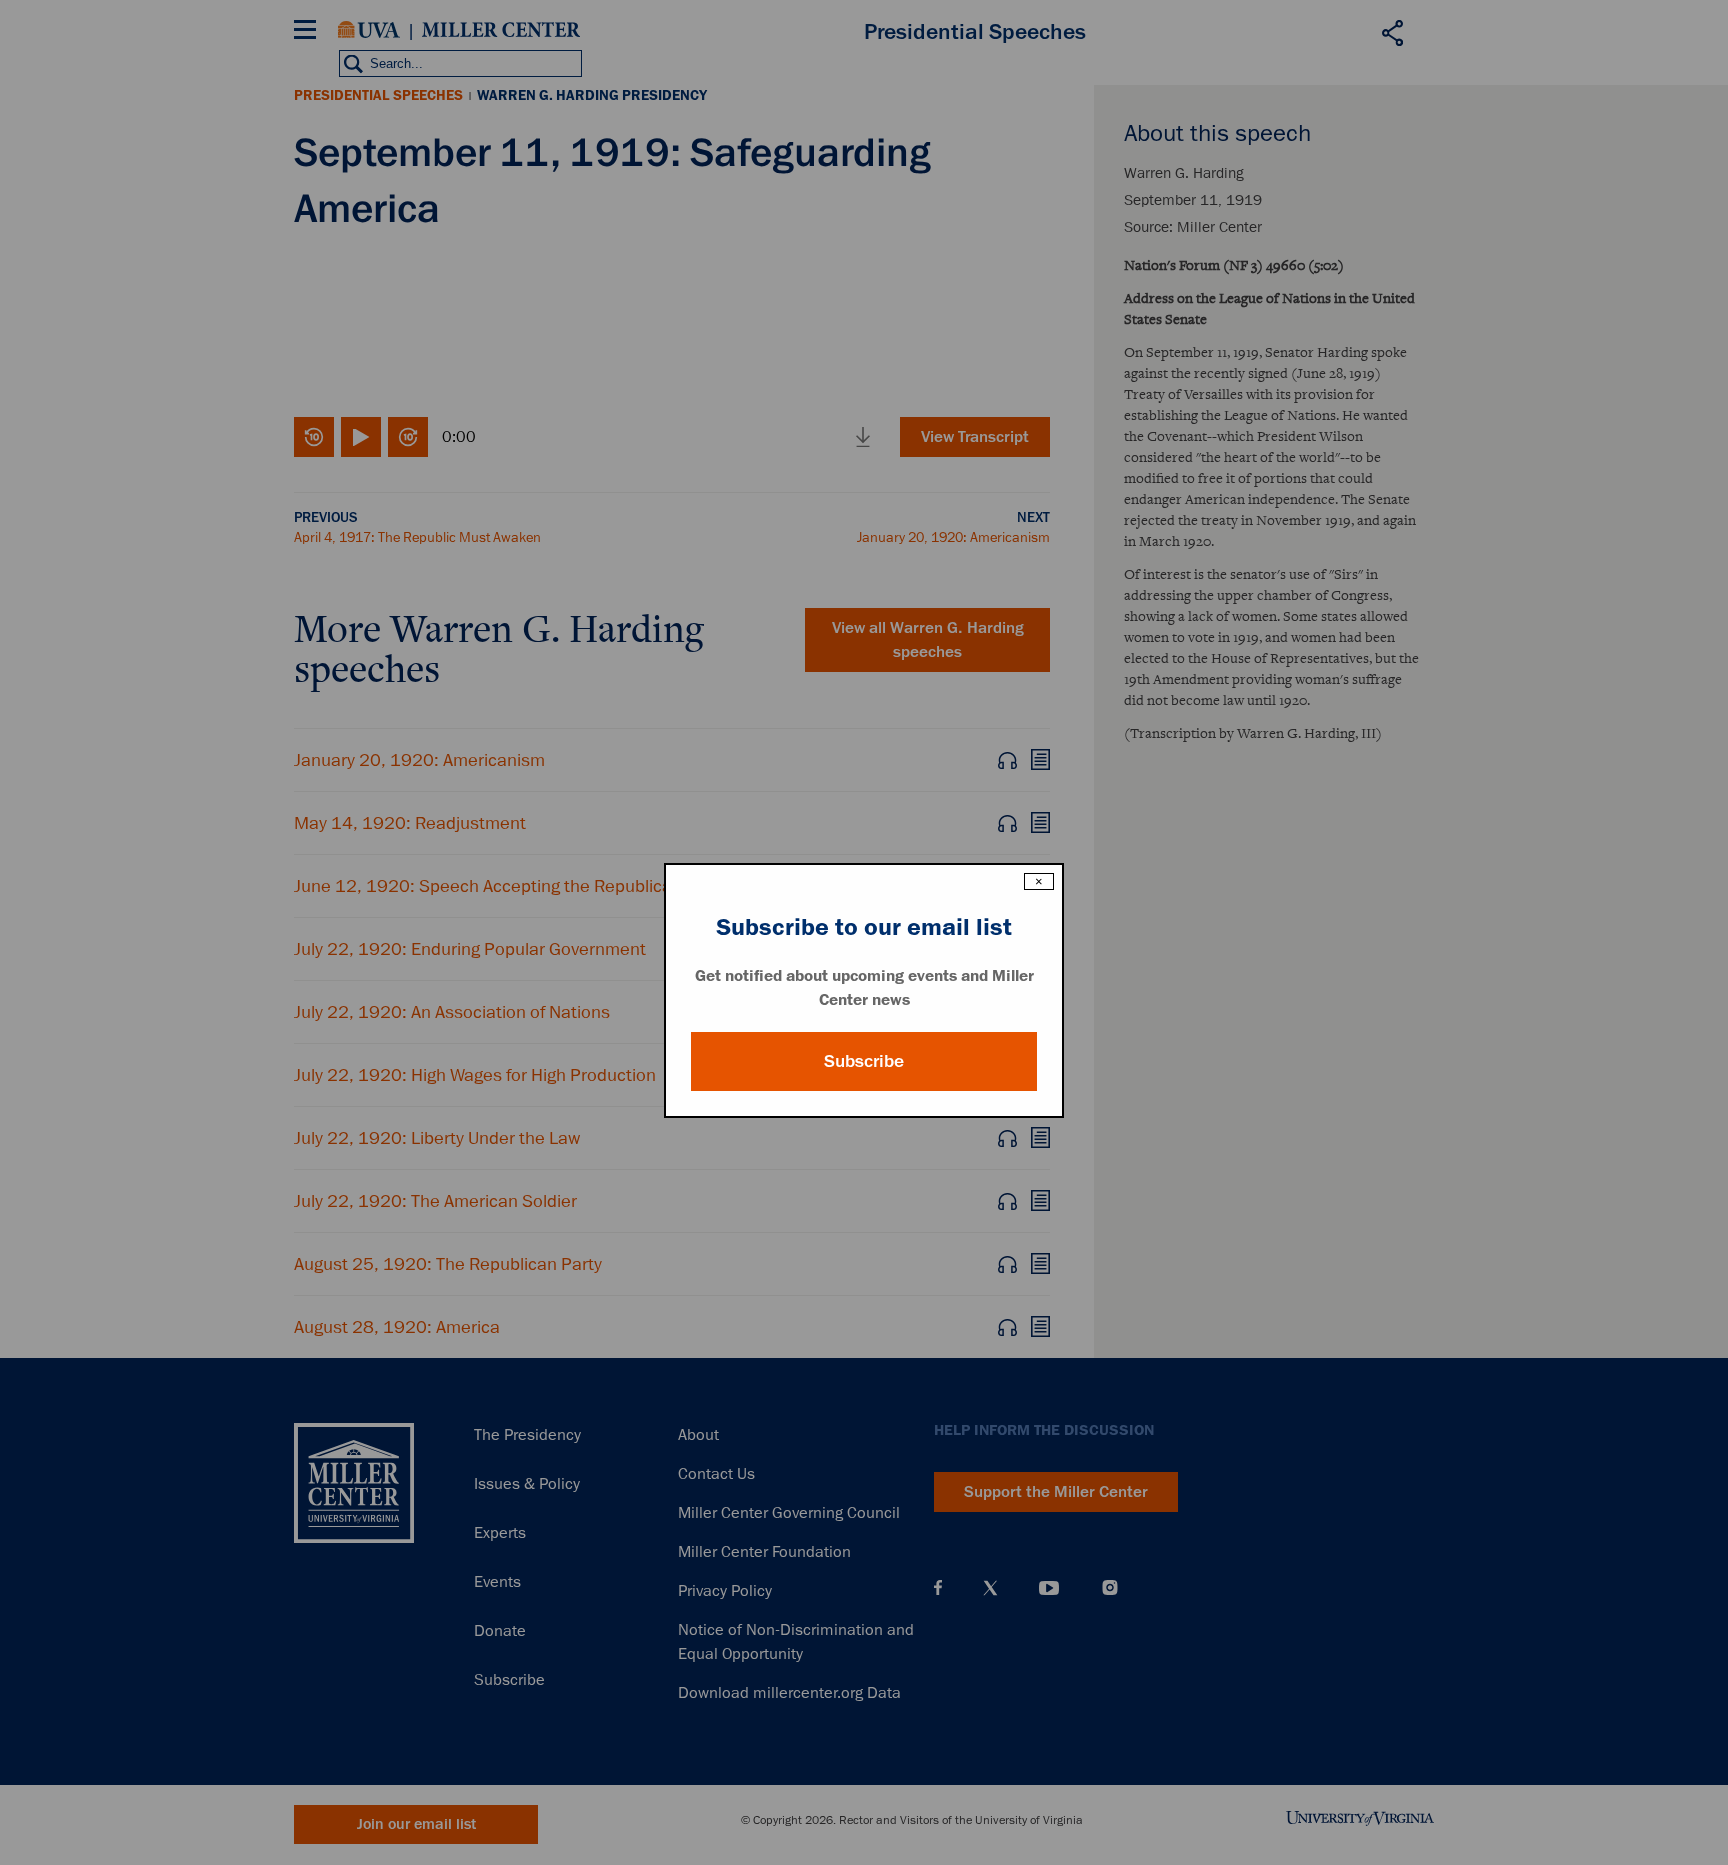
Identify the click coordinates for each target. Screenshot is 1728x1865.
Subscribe (864, 1061)
